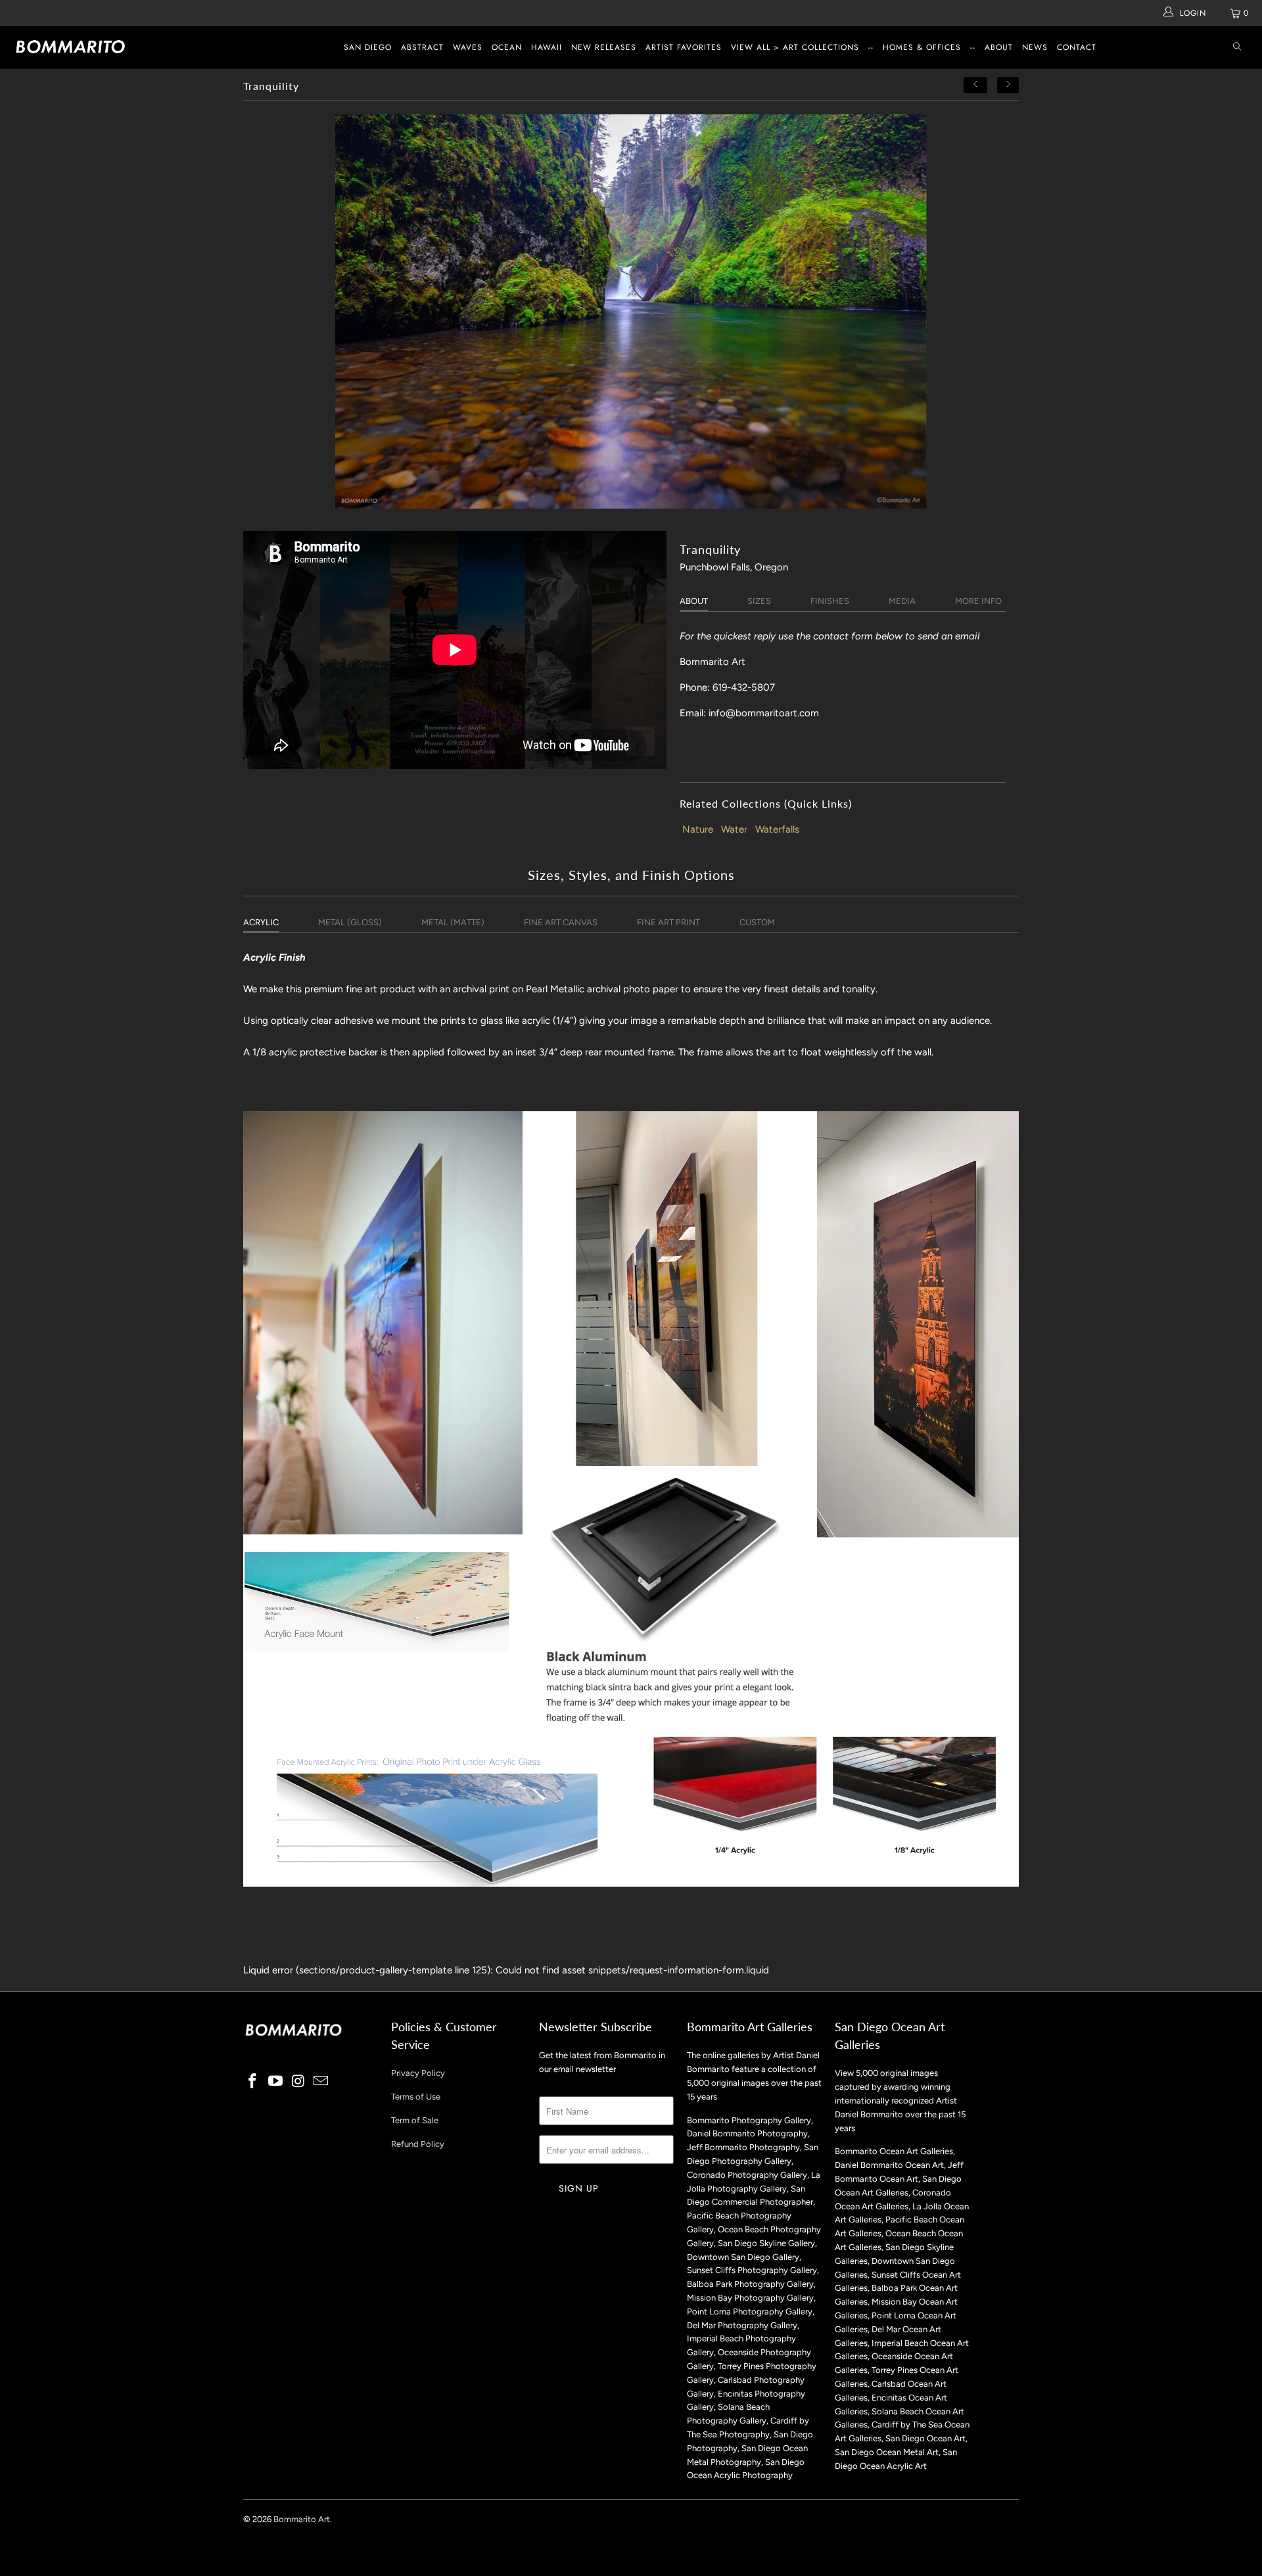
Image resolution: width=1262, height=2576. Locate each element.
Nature (698, 829)
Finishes (830, 601)
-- (871, 47)
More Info (978, 601)
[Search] (1237, 48)
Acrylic (261, 922)
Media (902, 601)
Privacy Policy (418, 2073)
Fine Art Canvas (561, 922)
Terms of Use (416, 2097)
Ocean (507, 47)
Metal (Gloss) (350, 922)
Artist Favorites (684, 47)
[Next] (1008, 85)
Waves (468, 47)
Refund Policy (418, 2144)
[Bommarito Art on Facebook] (253, 2082)
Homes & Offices (922, 47)
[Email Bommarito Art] (321, 2082)
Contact (1077, 47)
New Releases (604, 47)
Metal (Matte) (453, 922)
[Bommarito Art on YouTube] (276, 2082)
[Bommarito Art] (107, 47)
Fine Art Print (668, 922)
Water (734, 829)
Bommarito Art (302, 2519)
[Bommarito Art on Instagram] (298, 2082)
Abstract (422, 47)
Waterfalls (777, 829)
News (1035, 47)
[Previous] (975, 85)
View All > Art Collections (795, 47)
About (999, 47)
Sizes (759, 601)
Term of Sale (415, 2120)
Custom (757, 922)
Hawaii (547, 47)
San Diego (368, 47)
